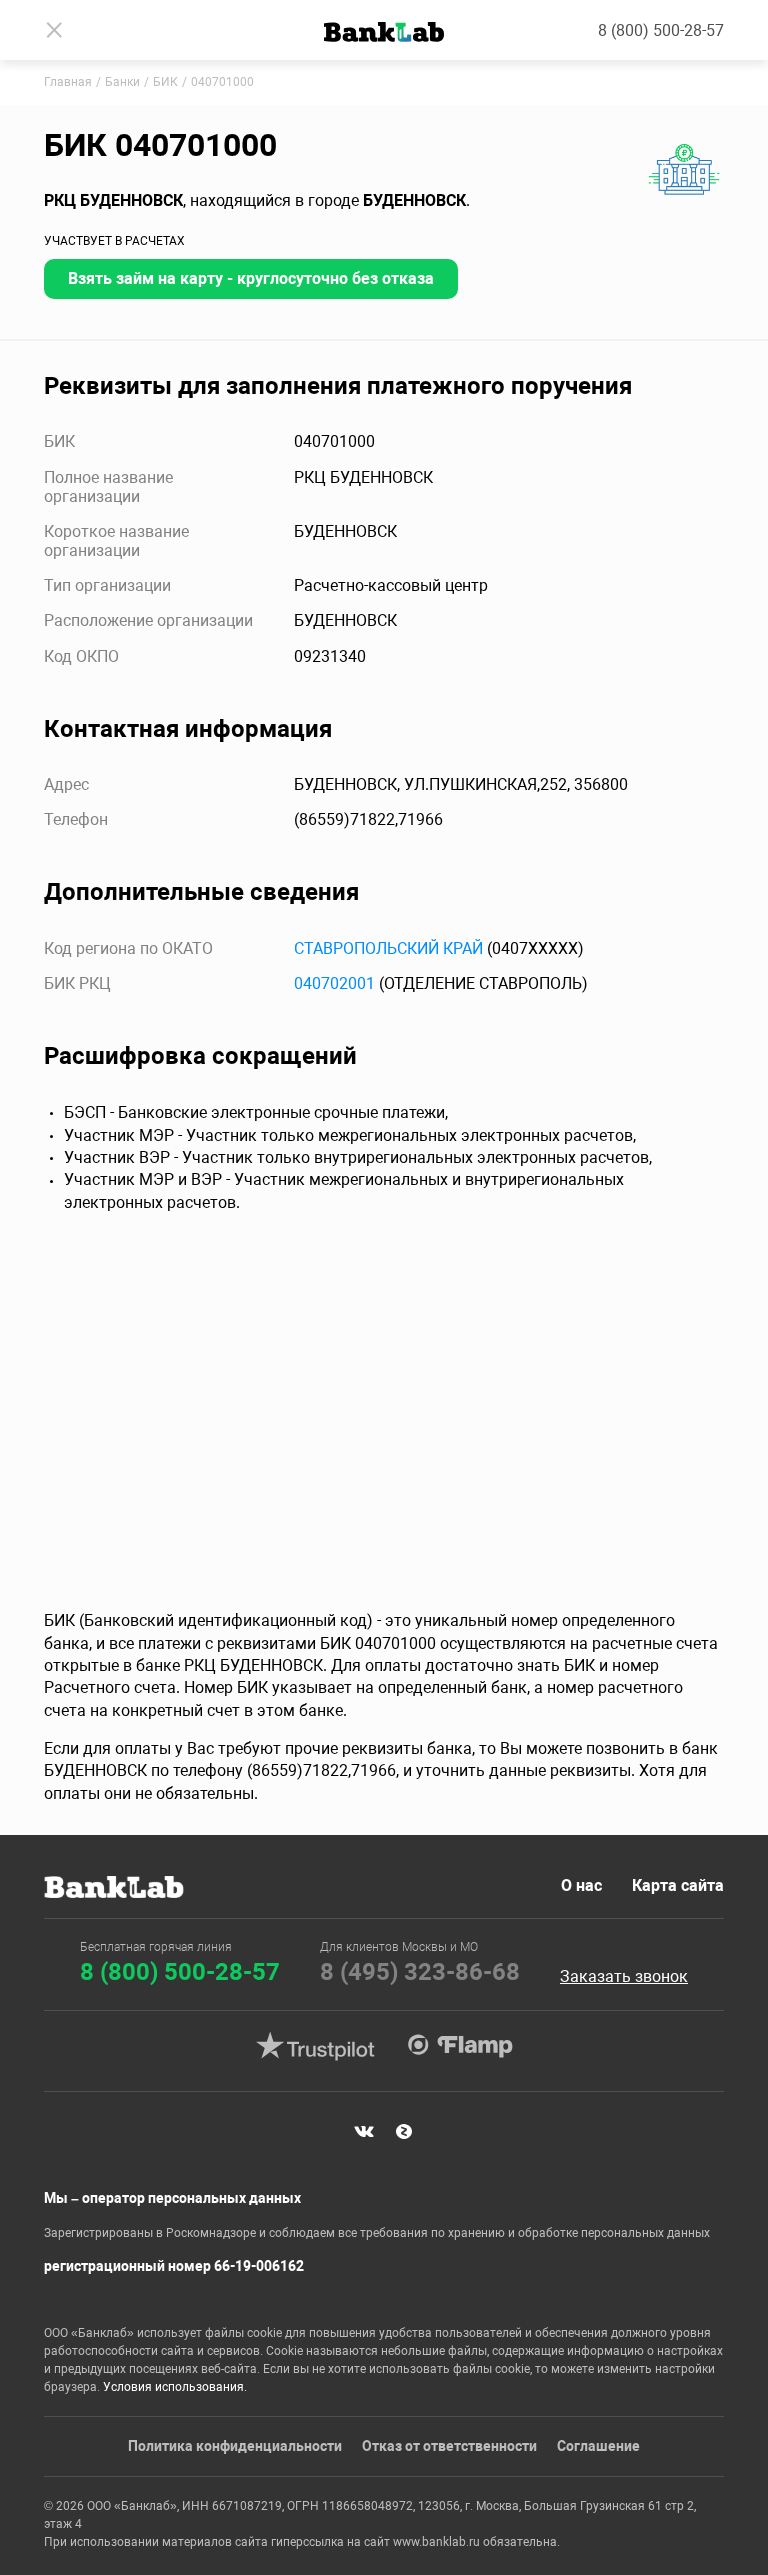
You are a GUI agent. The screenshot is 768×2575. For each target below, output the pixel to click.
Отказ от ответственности (449, 2446)
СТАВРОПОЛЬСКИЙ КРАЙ (388, 948)
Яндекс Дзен (404, 2132)
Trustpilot (315, 2046)
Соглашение (598, 2446)
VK (364, 2132)
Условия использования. (175, 2387)
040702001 (334, 983)
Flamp (460, 2046)
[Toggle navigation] (54, 30)
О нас (581, 1885)
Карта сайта (678, 1885)
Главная (68, 82)
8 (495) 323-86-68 (420, 1972)
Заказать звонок (624, 1977)
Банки (122, 82)
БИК (165, 82)
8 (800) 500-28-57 (661, 30)
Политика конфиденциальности (235, 2446)
